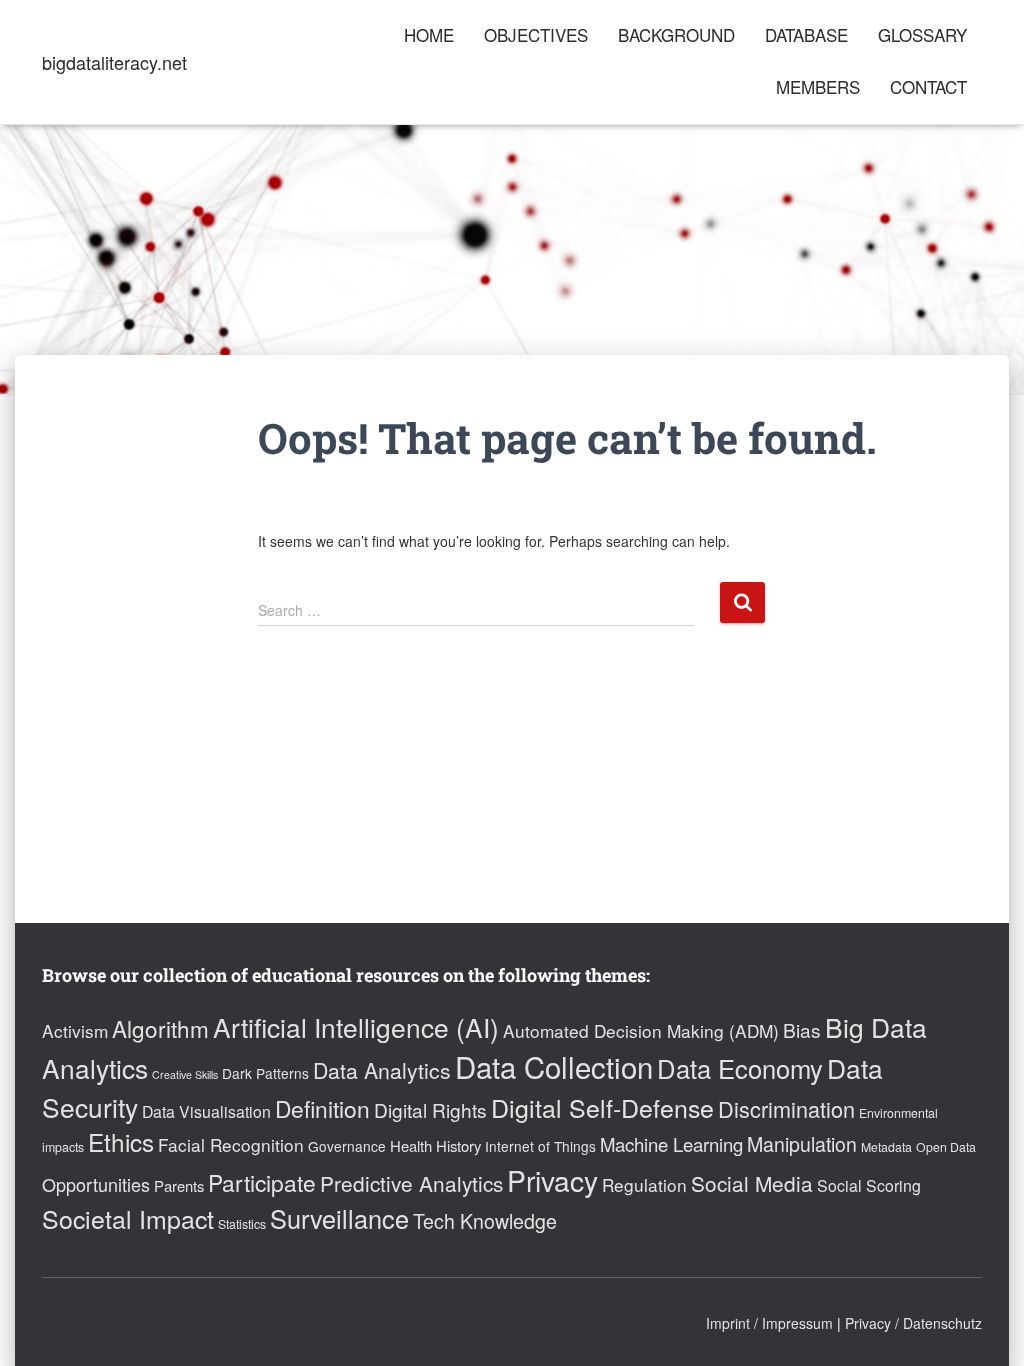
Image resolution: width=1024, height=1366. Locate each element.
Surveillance (339, 1218)
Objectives (536, 34)
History (458, 1145)
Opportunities (96, 1184)
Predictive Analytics (411, 1183)
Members (818, 86)
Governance (347, 1146)
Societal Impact (128, 1218)
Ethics (121, 1141)
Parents (179, 1185)
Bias (802, 1029)
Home (429, 34)
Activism (75, 1030)
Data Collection (554, 1066)
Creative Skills (185, 1074)
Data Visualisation (206, 1111)
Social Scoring (869, 1185)
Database (806, 34)
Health (411, 1145)
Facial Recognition (231, 1144)
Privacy (552, 1180)
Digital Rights (430, 1109)
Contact (928, 86)
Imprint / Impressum (769, 1323)
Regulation (644, 1184)
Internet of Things (540, 1146)
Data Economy (740, 1068)
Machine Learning (671, 1144)
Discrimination (786, 1108)
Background (676, 34)
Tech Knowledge (485, 1221)
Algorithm (160, 1028)
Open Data (946, 1147)
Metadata (886, 1147)
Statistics (242, 1224)
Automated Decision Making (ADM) (641, 1030)
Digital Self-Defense (602, 1107)
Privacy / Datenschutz (913, 1323)
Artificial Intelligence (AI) (356, 1026)
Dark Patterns (265, 1073)
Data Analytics (382, 1070)
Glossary (922, 34)
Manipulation (802, 1144)
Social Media (752, 1183)
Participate (262, 1182)
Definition (322, 1108)
